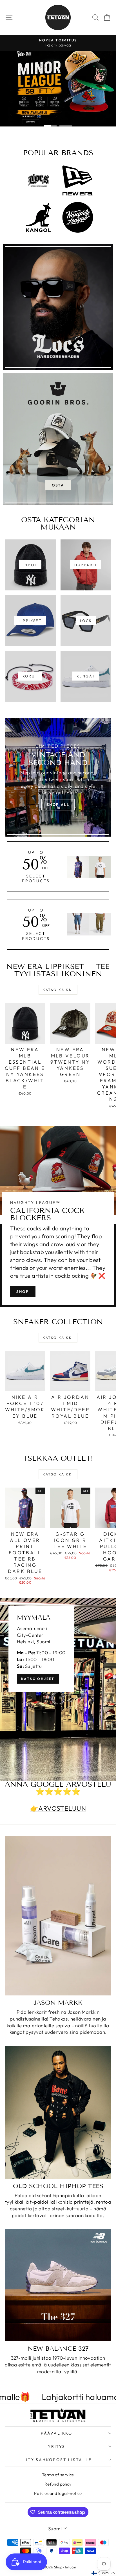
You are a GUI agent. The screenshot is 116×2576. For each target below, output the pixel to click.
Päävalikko (57, 2433)
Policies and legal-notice (58, 2493)
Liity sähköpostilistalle (56, 2460)
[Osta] (58, 439)
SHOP (23, 1292)
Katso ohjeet (38, 1679)
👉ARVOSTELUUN (58, 1808)
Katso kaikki (58, 990)
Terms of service (58, 2475)
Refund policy (58, 2484)
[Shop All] (58, 777)
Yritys (57, 2446)
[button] (103, 2573)
